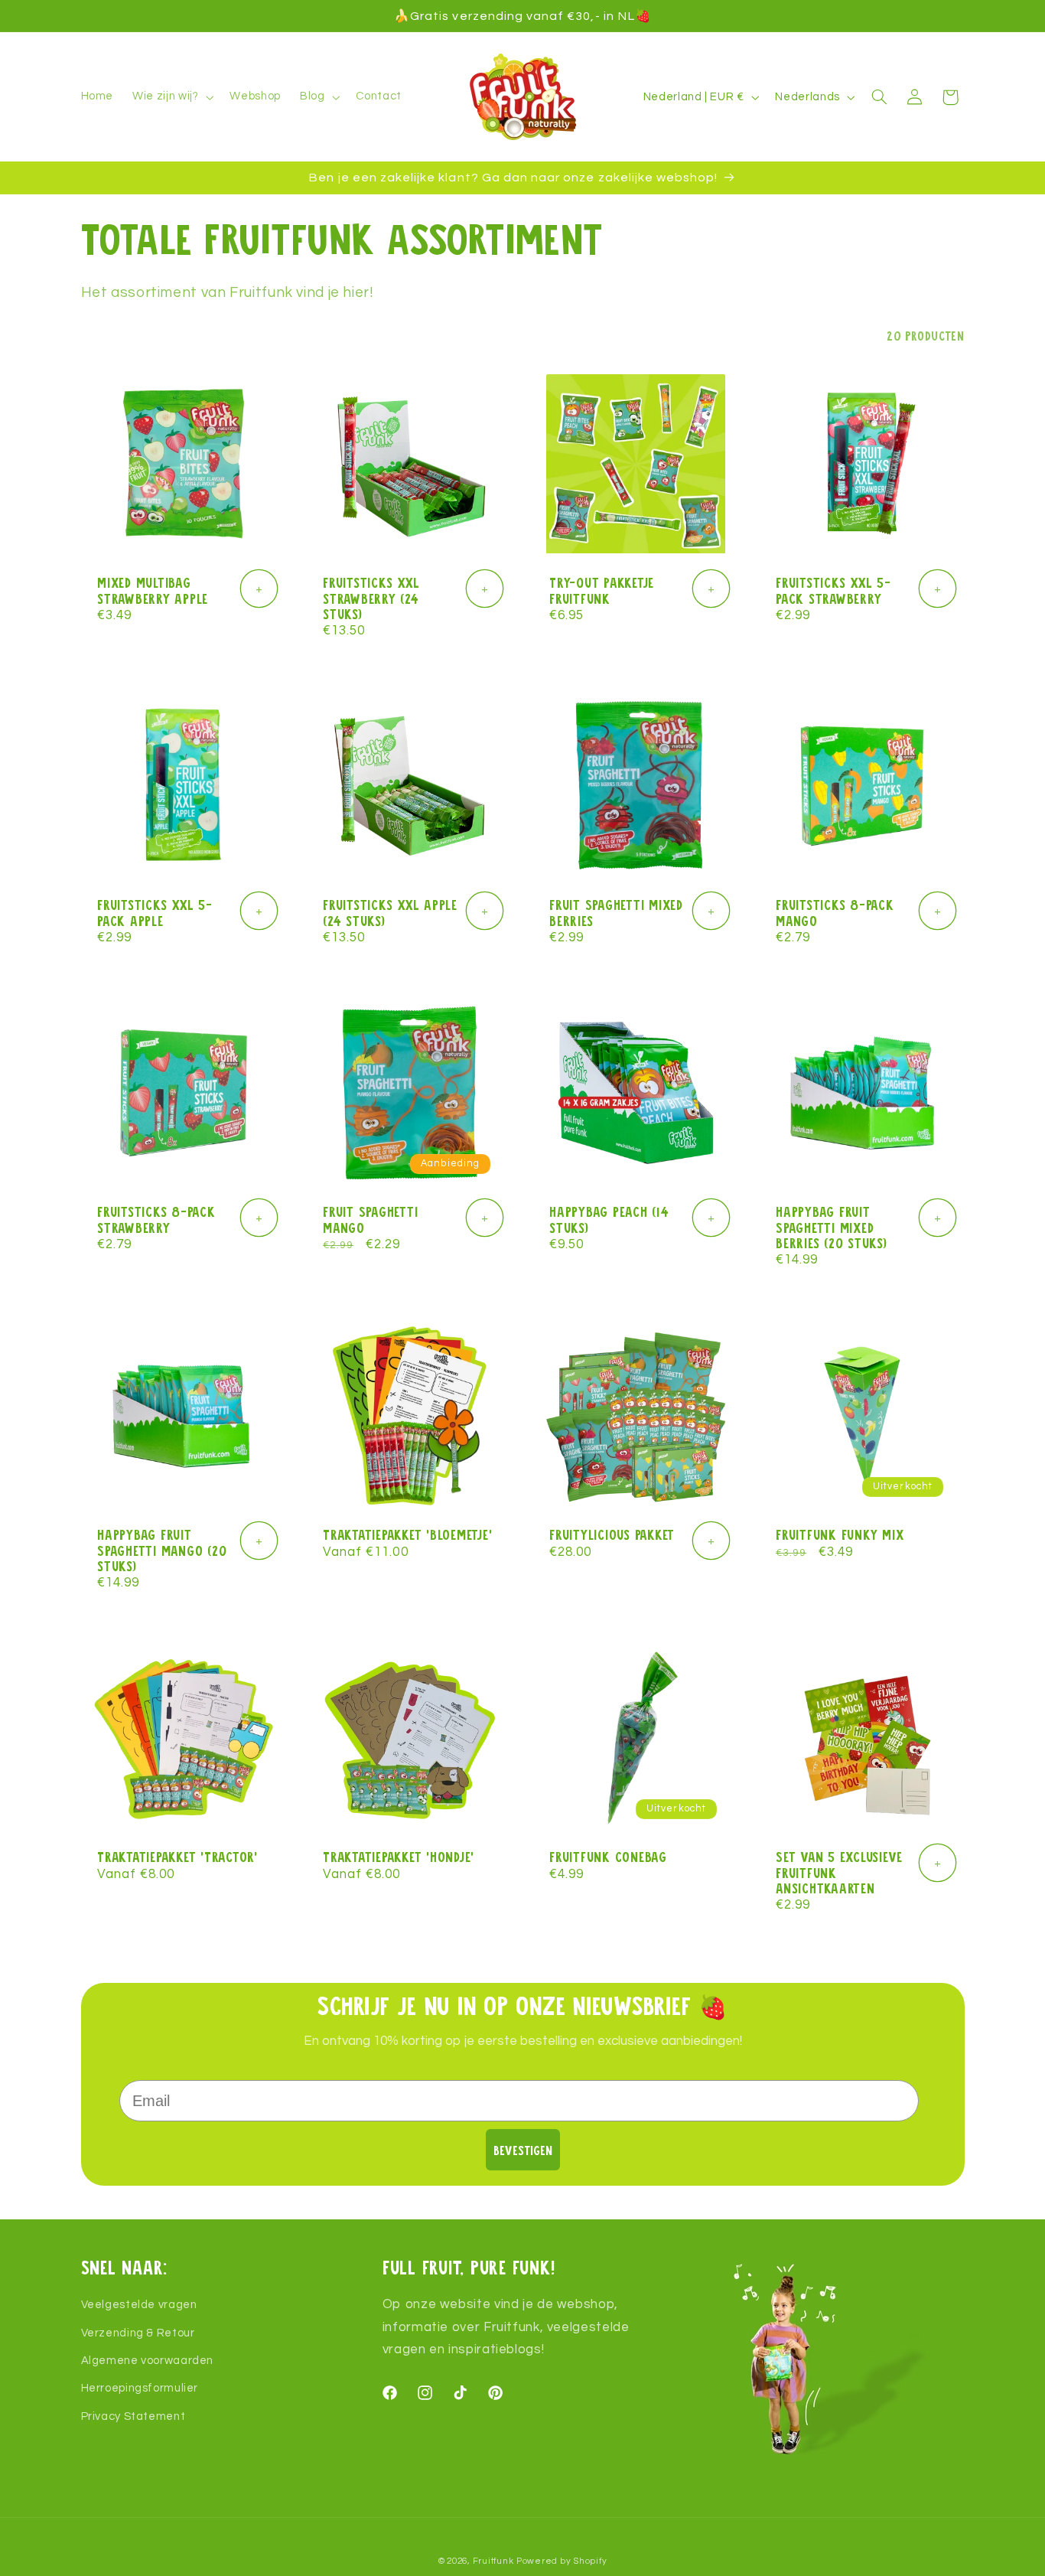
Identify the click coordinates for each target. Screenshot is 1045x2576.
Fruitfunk (493, 2561)
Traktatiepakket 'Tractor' (177, 1857)
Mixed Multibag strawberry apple (153, 590)
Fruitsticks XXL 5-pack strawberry (833, 590)
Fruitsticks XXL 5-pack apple (155, 913)
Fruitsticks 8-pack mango (835, 913)
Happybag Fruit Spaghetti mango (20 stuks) (162, 1550)
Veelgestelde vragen (139, 2305)
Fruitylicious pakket (612, 1534)
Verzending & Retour (138, 2333)
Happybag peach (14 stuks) (609, 1220)
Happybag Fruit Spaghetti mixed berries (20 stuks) (832, 1228)
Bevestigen (523, 2150)
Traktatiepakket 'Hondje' (399, 1857)
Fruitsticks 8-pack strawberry (156, 1220)
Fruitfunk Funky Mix (840, 1534)
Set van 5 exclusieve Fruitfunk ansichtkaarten (839, 1873)
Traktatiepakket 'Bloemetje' (407, 1534)
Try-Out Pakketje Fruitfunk (602, 590)
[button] (172, 97)
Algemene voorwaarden (148, 2361)
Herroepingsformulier (140, 2389)
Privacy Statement (133, 2416)
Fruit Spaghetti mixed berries (616, 913)
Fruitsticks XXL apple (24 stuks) (390, 913)
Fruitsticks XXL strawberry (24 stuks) (371, 598)
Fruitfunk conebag (608, 1857)
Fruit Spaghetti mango (370, 1220)
